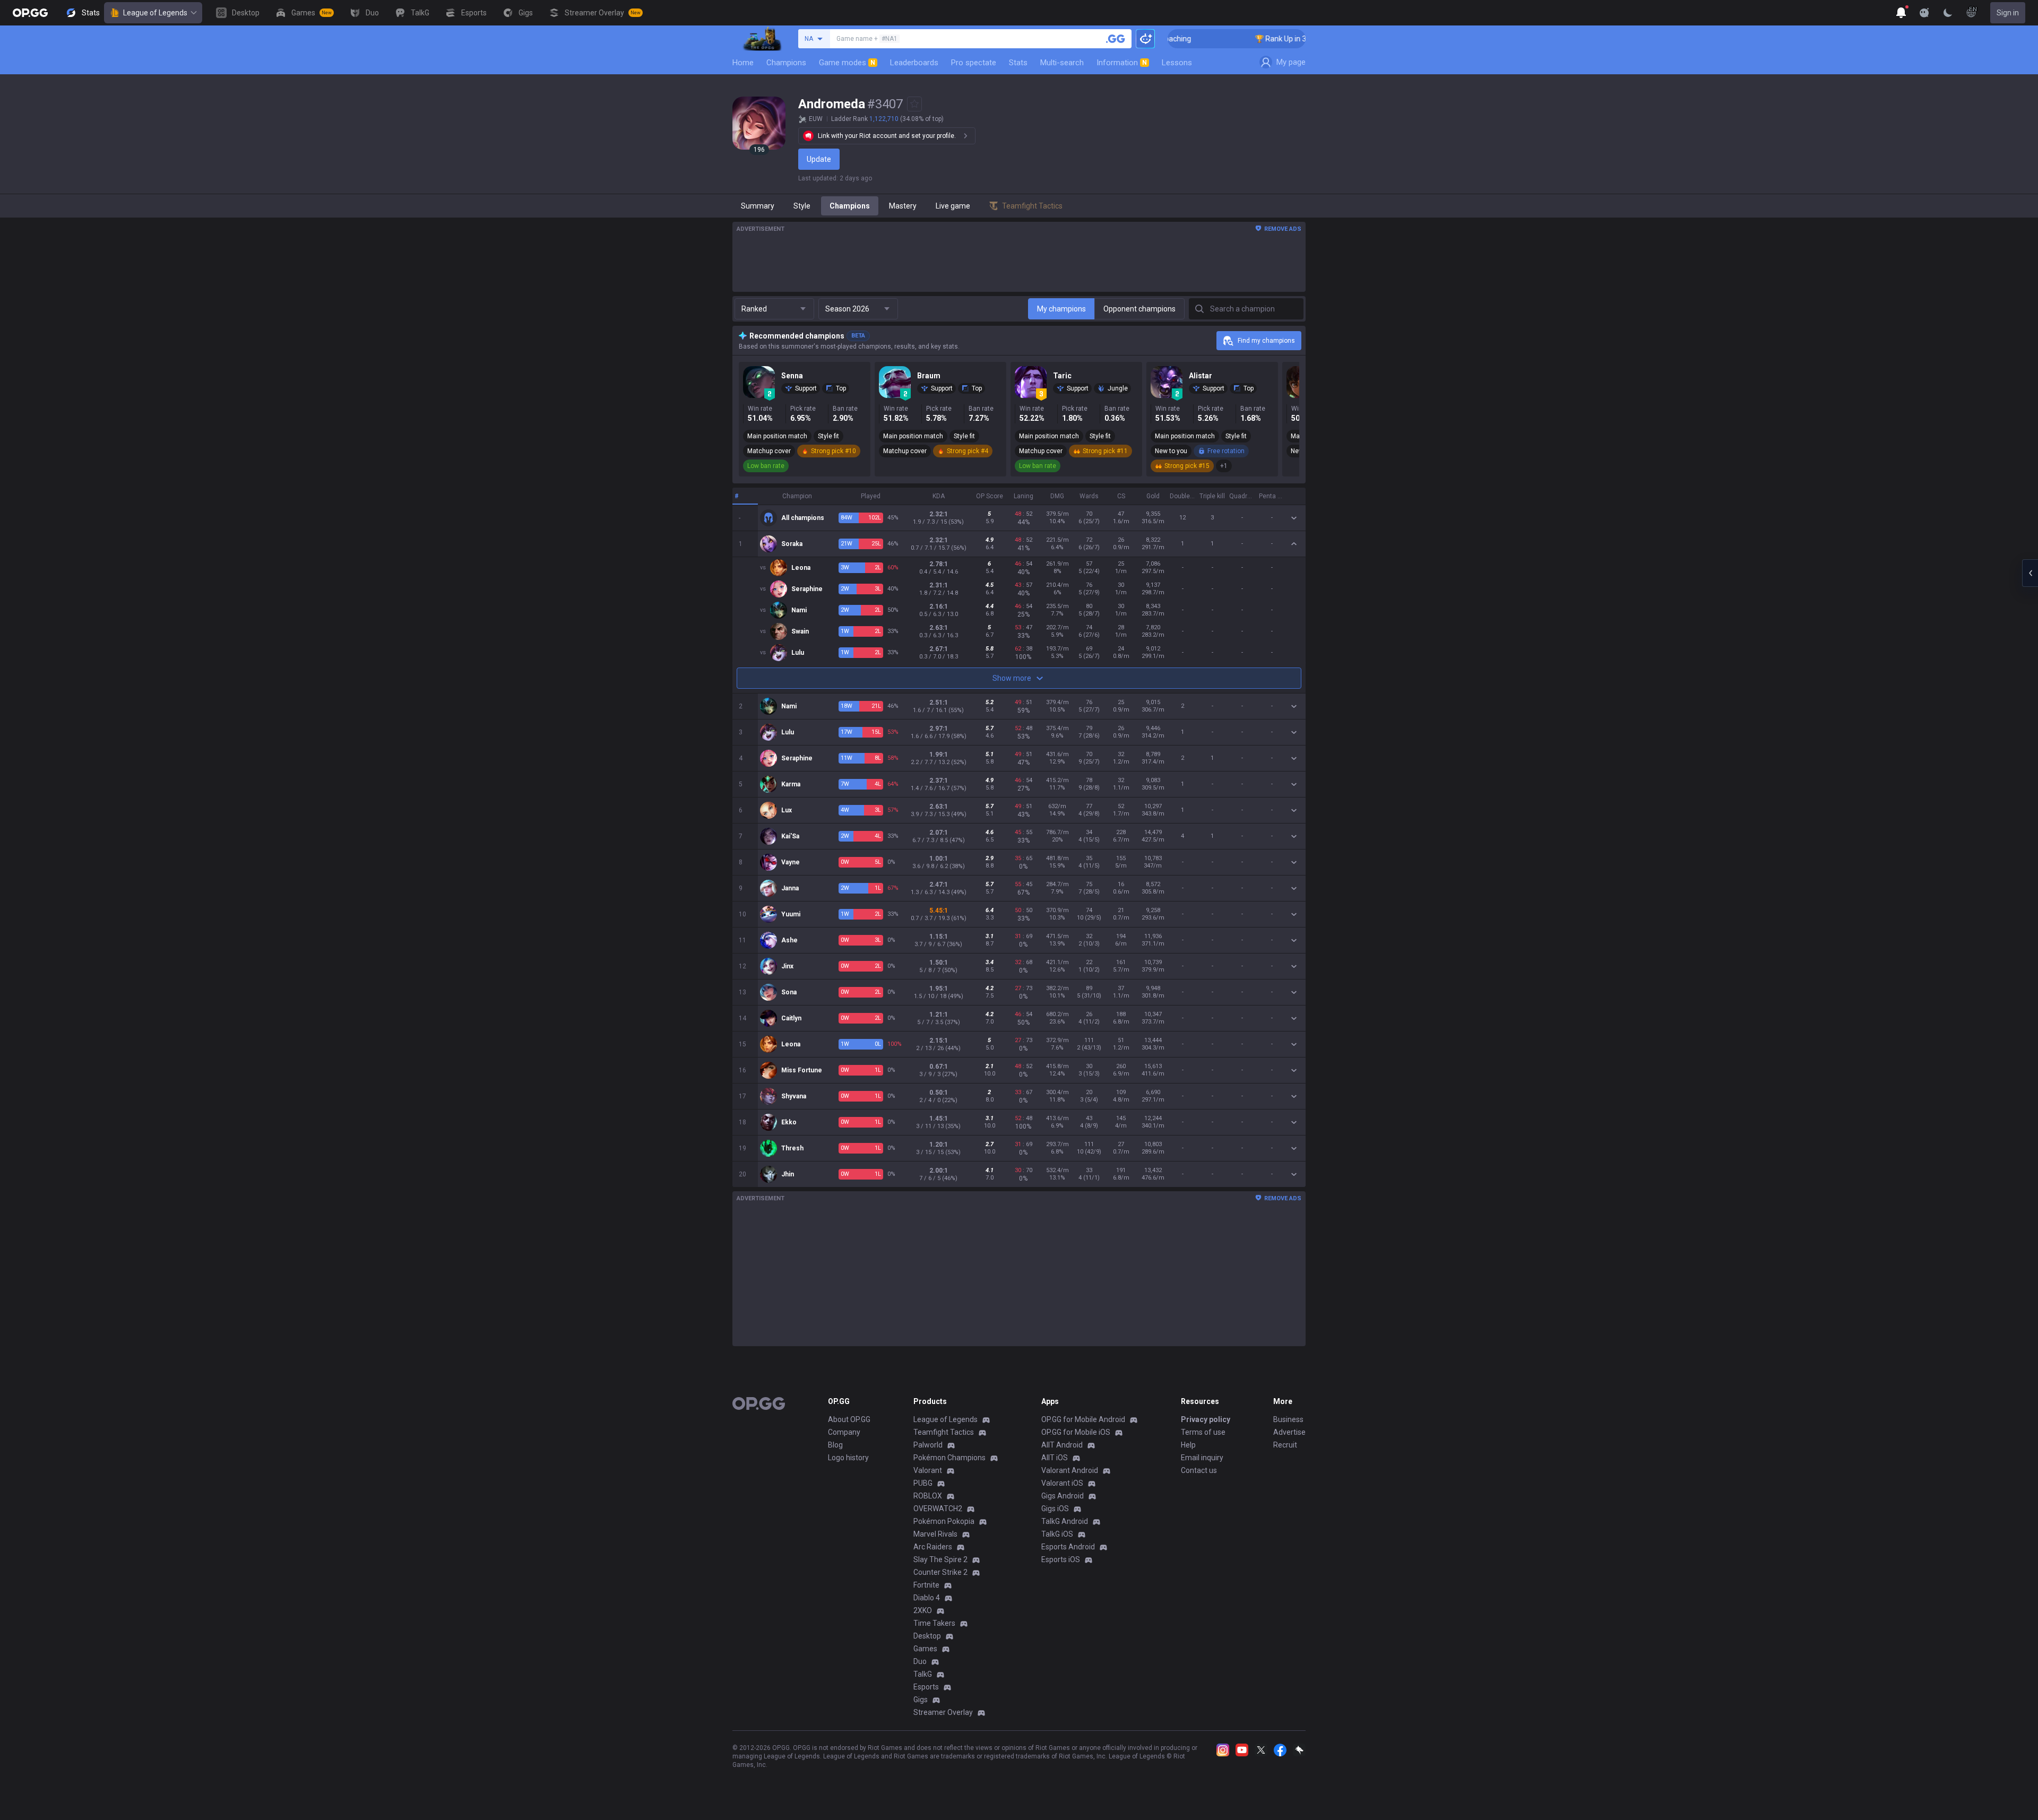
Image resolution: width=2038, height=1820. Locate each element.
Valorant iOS (1062, 1483)
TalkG (923, 1674)
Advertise (1289, 1432)
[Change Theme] (1948, 13)
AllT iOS (1055, 1458)
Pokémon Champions (949, 1458)
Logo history (848, 1458)
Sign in (2008, 13)
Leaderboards (914, 63)
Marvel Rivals (935, 1534)
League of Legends (155, 13)
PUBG (923, 1483)
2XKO (923, 1610)
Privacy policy (1206, 1419)
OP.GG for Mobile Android (1083, 1419)
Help (1188, 1445)
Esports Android (1068, 1547)
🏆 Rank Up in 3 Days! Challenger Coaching (1267, 39)
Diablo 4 (927, 1598)
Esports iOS (1061, 1559)
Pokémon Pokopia (944, 1521)
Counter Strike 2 (940, 1572)
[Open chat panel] (2030, 573)
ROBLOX (928, 1496)
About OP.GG (849, 1419)
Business (1288, 1419)
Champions (786, 63)
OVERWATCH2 (938, 1509)
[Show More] (1901, 13)
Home (743, 63)
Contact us (1199, 1470)
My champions (1061, 309)
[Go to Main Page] (30, 13)
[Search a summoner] (1116, 39)
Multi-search (1062, 63)
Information (1122, 63)
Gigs (921, 1700)
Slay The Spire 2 (940, 1559)
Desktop (927, 1636)
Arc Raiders (933, 1547)
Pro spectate (974, 63)
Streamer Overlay (943, 1712)
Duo (920, 1661)
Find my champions (1266, 341)
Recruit (1285, 1445)
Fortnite (926, 1585)
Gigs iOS (1055, 1509)
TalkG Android (1065, 1521)
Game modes (847, 63)
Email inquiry (1202, 1458)
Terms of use (1203, 1432)
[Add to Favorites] (914, 104)
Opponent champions (1139, 309)
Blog (835, 1445)
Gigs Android (1063, 1496)
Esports (926, 1687)
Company (844, 1432)
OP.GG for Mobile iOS (1076, 1432)
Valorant (928, 1470)
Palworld (928, 1445)
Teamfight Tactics (944, 1432)
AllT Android (1062, 1445)
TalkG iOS (1057, 1534)
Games (925, 1649)
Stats (1018, 63)
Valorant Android (1070, 1470)
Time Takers (934, 1623)
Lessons (1177, 63)
